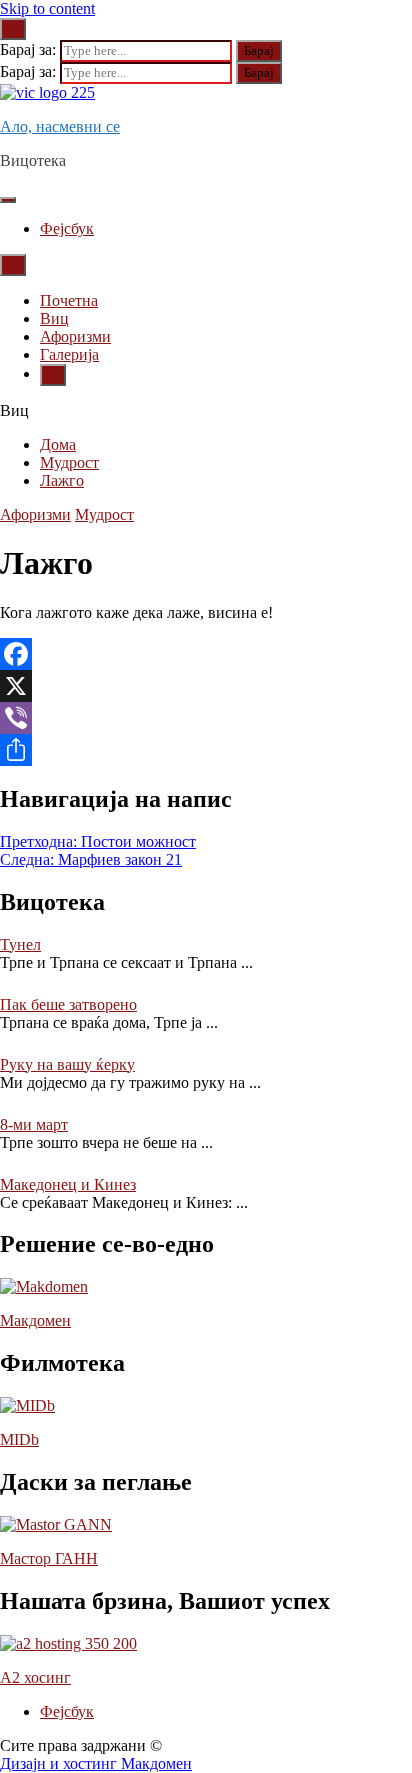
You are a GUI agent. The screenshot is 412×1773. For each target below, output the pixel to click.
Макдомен (35, 1320)
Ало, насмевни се (60, 126)
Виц (54, 318)
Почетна (69, 300)
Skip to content (47, 8)
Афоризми (75, 336)
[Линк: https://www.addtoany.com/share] (206, 750)
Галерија (69, 354)
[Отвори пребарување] (13, 265)
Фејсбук (67, 228)
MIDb (19, 1439)
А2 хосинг (35, 1677)
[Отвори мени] (8, 200)
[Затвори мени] (53, 375)
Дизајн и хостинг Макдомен (96, 1763)
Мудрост (104, 514)
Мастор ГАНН (49, 1558)
